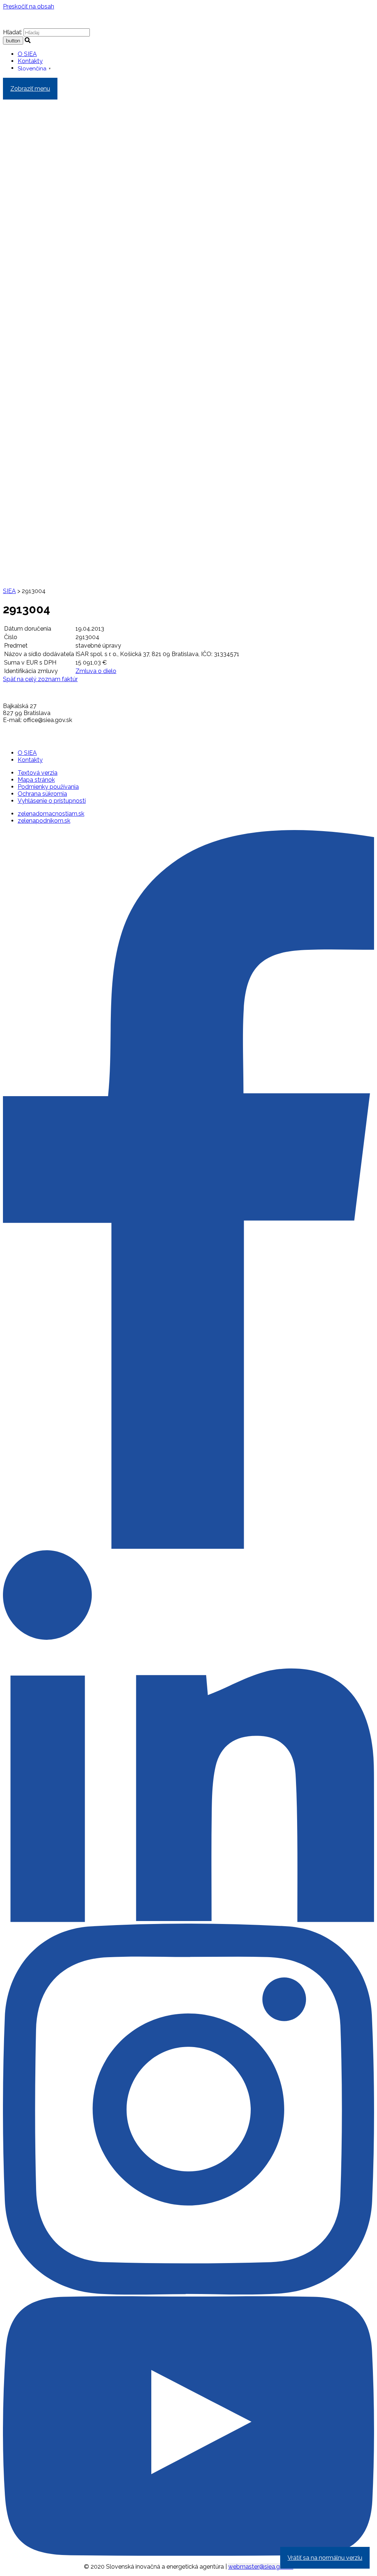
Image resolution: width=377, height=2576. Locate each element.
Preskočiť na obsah (29, 6)
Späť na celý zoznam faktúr (40, 679)
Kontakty (30, 61)
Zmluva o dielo (96, 671)
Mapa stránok (36, 780)
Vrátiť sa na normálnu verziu (325, 2558)
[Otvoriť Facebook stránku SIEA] (188, 1547)
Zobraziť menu (30, 89)
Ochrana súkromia (42, 794)
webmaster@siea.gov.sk (261, 2567)
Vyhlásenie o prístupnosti (52, 801)
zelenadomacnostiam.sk (51, 814)
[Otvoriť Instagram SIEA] (188, 2293)
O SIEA (27, 54)
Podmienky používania (48, 787)
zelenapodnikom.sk (44, 821)
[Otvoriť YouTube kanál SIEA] (188, 2554)
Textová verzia (38, 773)
